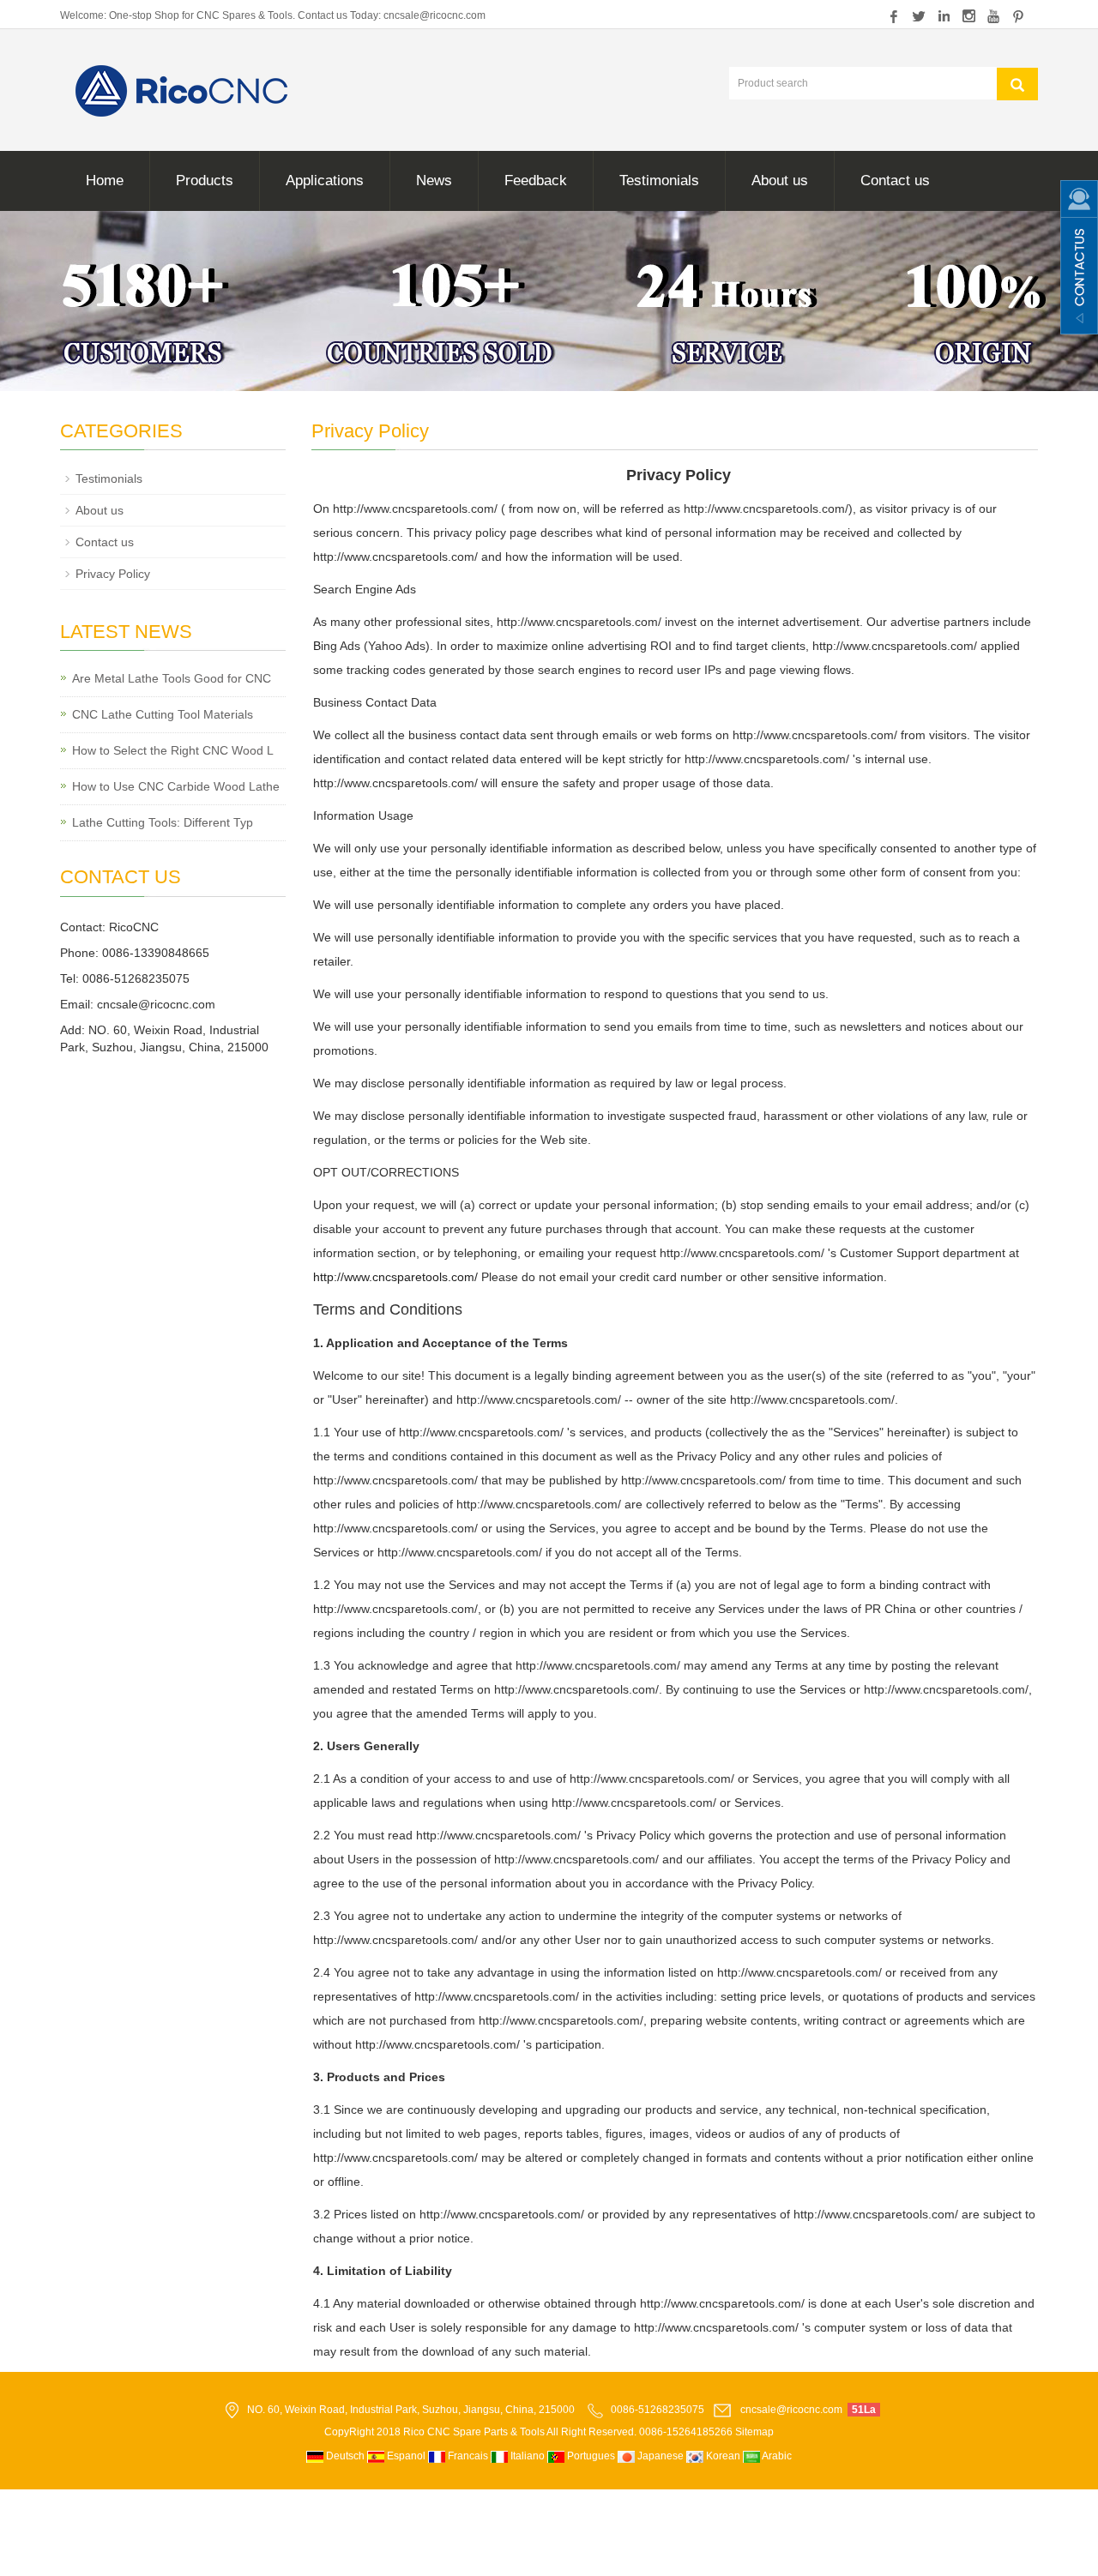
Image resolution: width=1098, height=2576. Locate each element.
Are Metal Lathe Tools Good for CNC (172, 678)
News (434, 181)
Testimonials (659, 181)
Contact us (895, 181)
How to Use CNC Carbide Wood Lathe (176, 786)
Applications (325, 181)
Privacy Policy (113, 574)
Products (205, 181)
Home (105, 181)
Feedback (536, 181)
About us (780, 181)
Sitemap (754, 2432)
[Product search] (1017, 84)
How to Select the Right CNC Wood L (173, 750)
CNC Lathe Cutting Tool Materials (163, 714)
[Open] (1079, 257)
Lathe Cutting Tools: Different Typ (163, 822)
